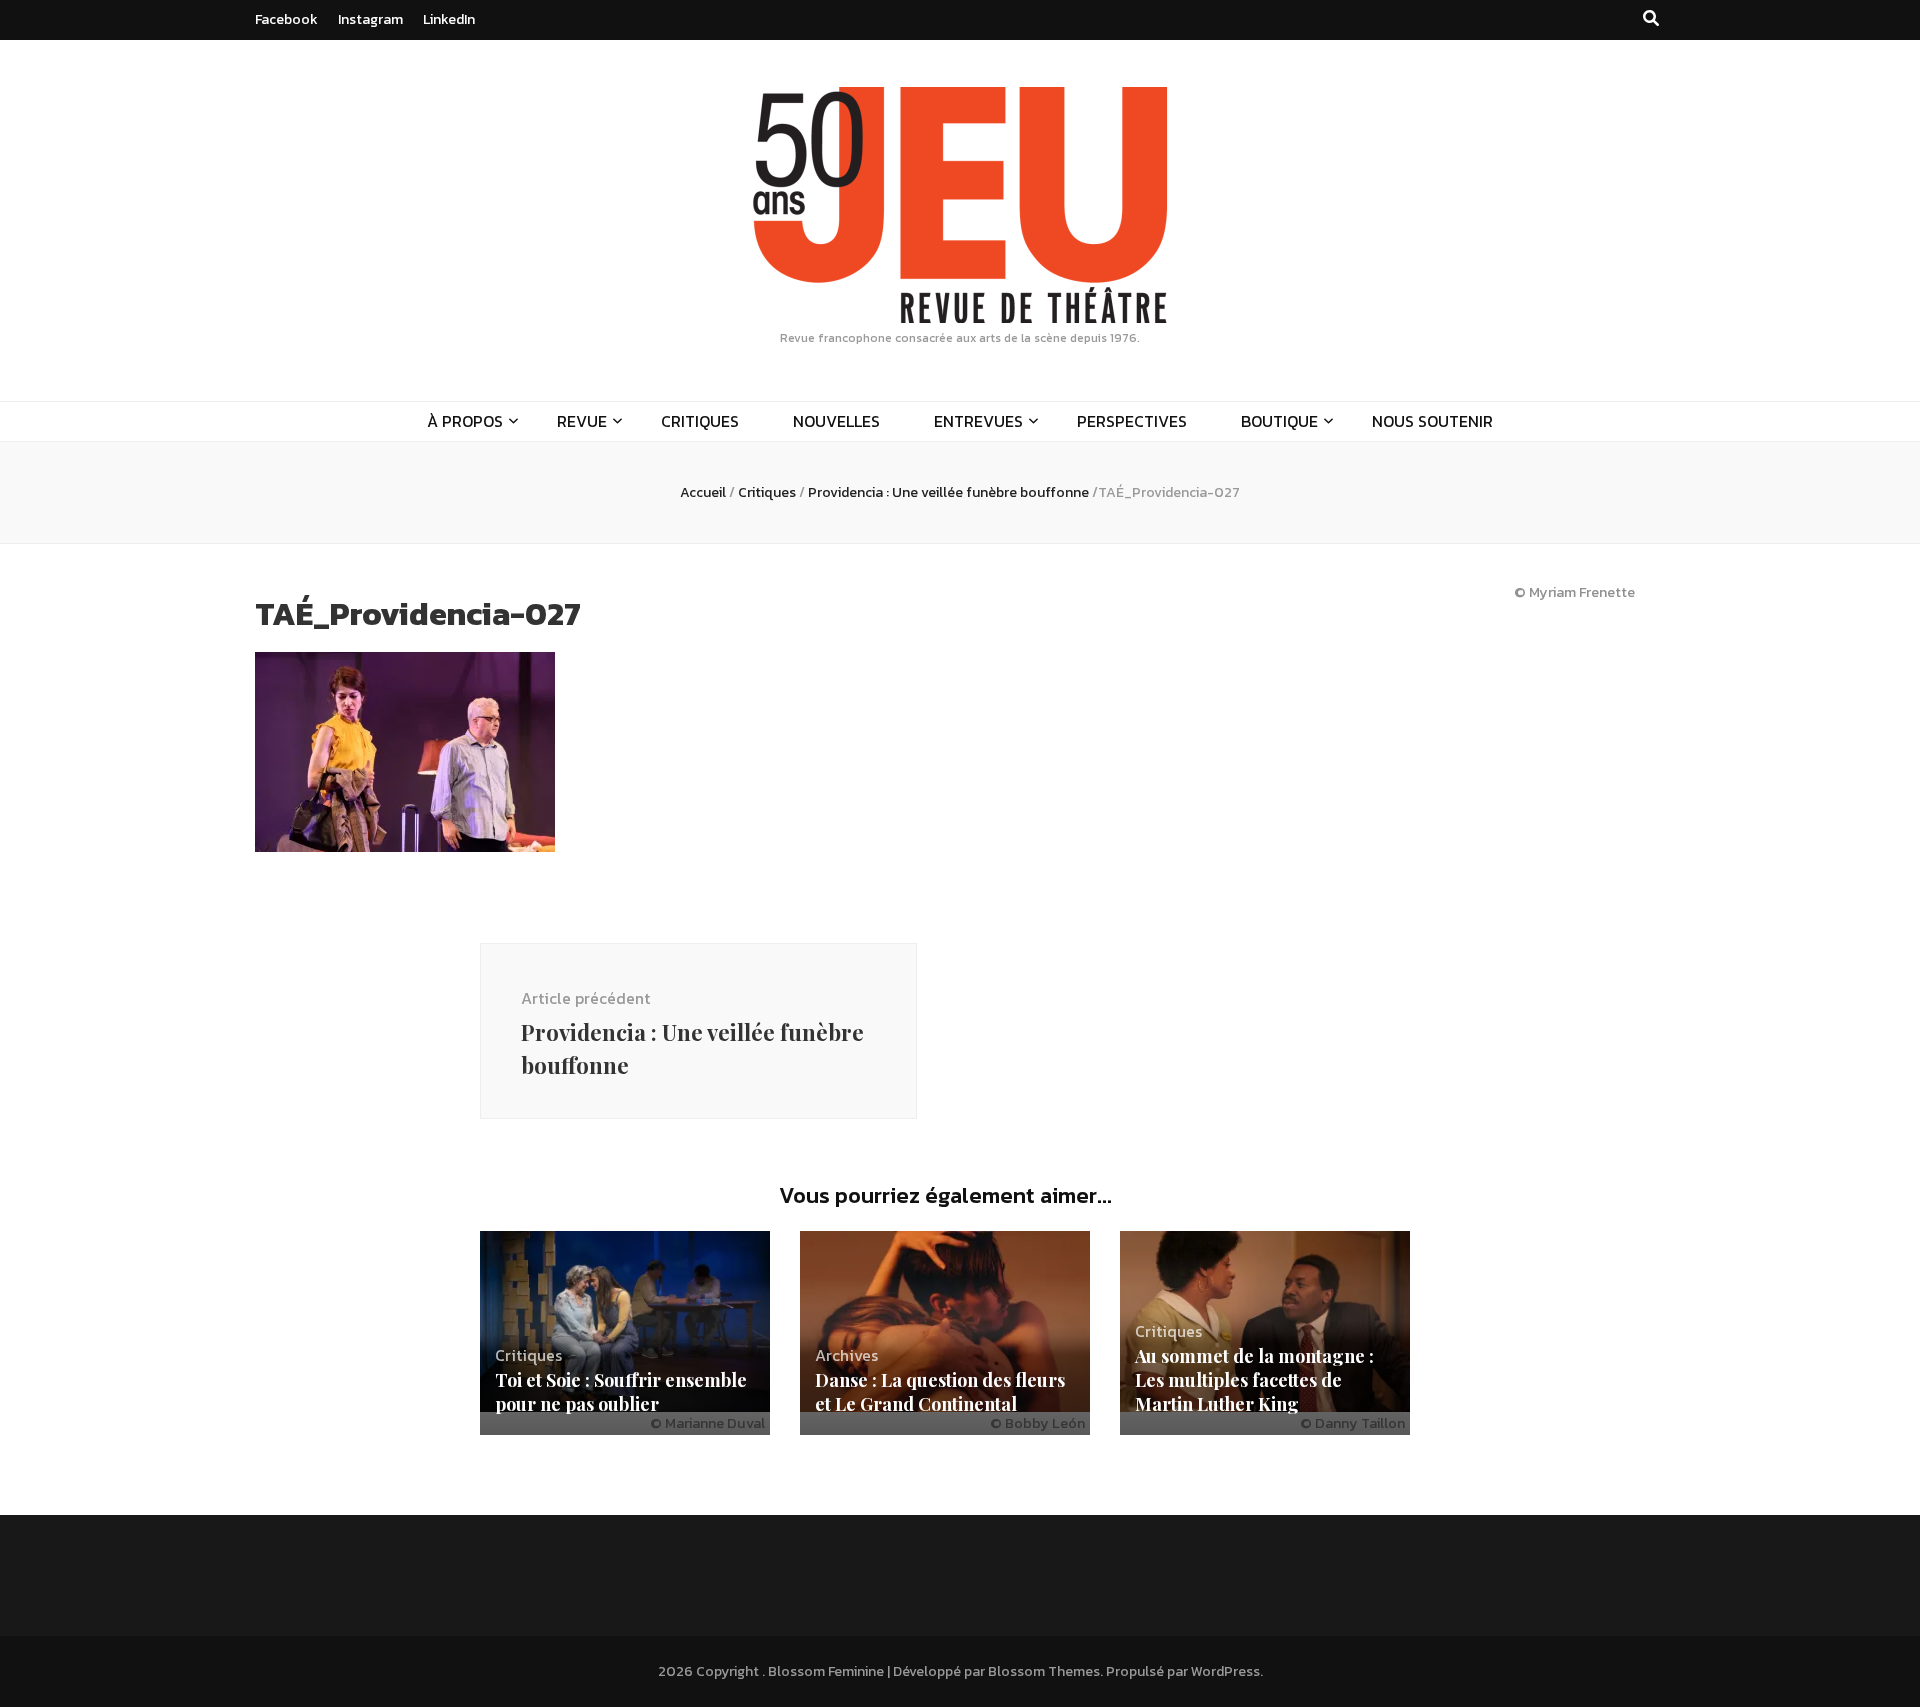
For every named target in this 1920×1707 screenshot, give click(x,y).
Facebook (286, 19)
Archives (846, 1355)
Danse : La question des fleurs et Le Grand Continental (940, 1392)
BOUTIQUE (1279, 421)
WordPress (1225, 1671)
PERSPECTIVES (1132, 421)
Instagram (370, 19)
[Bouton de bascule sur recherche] (1651, 18)
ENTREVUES (978, 421)
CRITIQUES (700, 421)
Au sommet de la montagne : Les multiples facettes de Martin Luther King (1254, 1380)
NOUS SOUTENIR (1432, 421)
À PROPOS (465, 421)
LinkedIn (449, 19)
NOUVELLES (836, 421)
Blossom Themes (1044, 1671)
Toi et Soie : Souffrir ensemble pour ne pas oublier (621, 1392)
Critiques (767, 492)
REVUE (582, 421)
